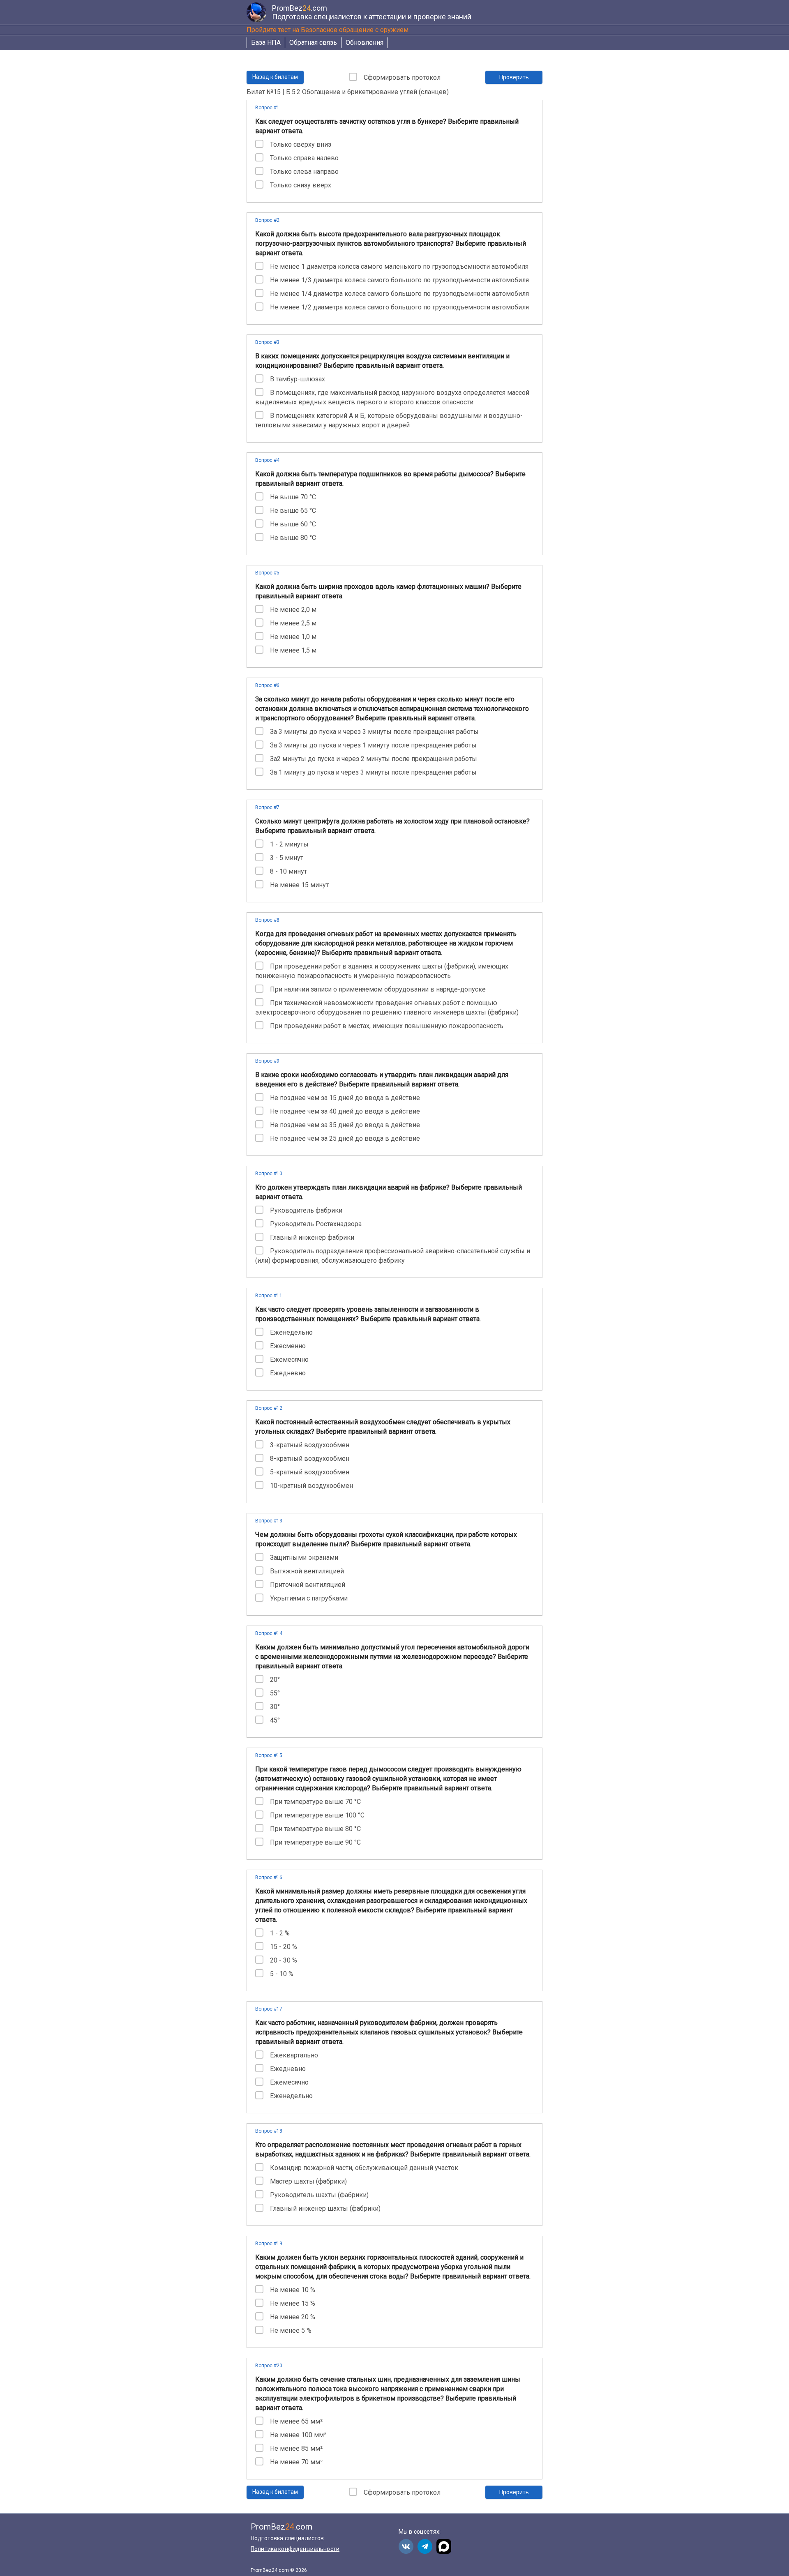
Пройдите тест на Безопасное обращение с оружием (328, 30)
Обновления (365, 43)
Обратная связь (313, 43)
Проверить (514, 77)
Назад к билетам (275, 77)
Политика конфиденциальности (295, 2549)
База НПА (266, 43)
